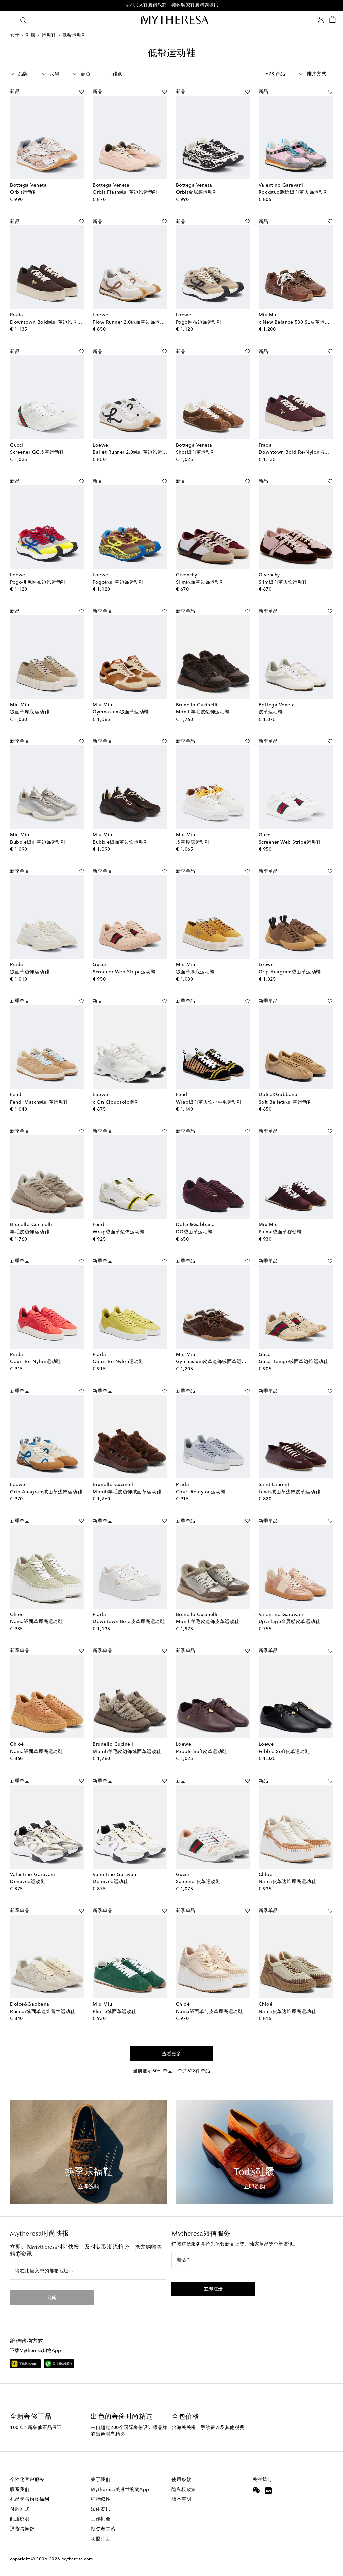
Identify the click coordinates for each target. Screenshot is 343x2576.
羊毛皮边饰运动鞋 (29, 1232)
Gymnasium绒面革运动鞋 (121, 712)
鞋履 (31, 35)
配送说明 (20, 2519)
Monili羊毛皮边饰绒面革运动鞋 (127, 1492)
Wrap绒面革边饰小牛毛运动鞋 (209, 1102)
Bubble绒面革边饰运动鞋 (38, 842)
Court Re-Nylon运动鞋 (36, 1362)
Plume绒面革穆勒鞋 (280, 1232)
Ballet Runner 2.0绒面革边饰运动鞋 (132, 452)
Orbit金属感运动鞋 (197, 192)
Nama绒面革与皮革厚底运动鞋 (210, 2012)
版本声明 (181, 2499)
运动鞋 (49, 35)
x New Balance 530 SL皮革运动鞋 (297, 322)
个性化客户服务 (27, 2480)
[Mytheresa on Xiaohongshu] (268, 2491)
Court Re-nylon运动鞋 (201, 1492)
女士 (15, 35)
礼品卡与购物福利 (29, 2499)
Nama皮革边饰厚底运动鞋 (287, 1882)
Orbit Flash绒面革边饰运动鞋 (125, 192)
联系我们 (20, 2490)
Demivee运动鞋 (28, 1882)
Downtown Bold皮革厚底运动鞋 (129, 1622)
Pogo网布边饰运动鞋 (199, 322)
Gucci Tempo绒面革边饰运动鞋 (293, 1362)
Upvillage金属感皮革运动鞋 (289, 1622)
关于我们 (100, 2480)
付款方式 (20, 2509)
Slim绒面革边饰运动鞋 (200, 582)
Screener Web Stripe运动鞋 (290, 842)
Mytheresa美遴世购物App (120, 2490)
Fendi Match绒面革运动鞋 (39, 1102)
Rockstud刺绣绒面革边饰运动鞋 (294, 192)
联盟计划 (100, 2539)
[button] (74, 92)
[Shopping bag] (332, 20)
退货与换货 (22, 2529)
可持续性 (100, 2499)
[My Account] (321, 20)
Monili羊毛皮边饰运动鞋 (203, 712)
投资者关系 (103, 2529)
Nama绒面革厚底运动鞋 (36, 1622)
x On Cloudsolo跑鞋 (116, 1102)
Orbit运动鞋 (24, 192)
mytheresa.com (77, 2559)
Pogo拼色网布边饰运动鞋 (38, 582)
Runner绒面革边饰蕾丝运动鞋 (43, 2012)
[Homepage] (171, 20)
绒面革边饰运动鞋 (29, 972)
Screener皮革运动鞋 (198, 1882)
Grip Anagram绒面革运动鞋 (290, 972)
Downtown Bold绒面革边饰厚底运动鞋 (53, 322)
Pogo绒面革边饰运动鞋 (118, 582)
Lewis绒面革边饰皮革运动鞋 (289, 1492)
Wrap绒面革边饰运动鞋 (119, 1232)
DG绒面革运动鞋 (194, 1232)
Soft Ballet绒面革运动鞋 (286, 1102)
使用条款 (181, 2480)
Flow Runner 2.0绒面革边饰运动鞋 (131, 322)
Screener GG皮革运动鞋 (37, 452)
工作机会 (100, 2519)
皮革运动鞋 (271, 712)
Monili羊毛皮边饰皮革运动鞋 (208, 1622)
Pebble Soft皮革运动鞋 (201, 1752)
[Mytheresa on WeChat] (256, 2490)
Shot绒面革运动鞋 (196, 452)
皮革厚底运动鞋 (193, 842)
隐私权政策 (184, 2490)
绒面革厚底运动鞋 (29, 712)
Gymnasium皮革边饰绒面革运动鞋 (214, 1362)
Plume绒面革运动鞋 (115, 2012)
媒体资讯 (100, 2509)
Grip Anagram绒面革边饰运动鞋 (46, 1492)
